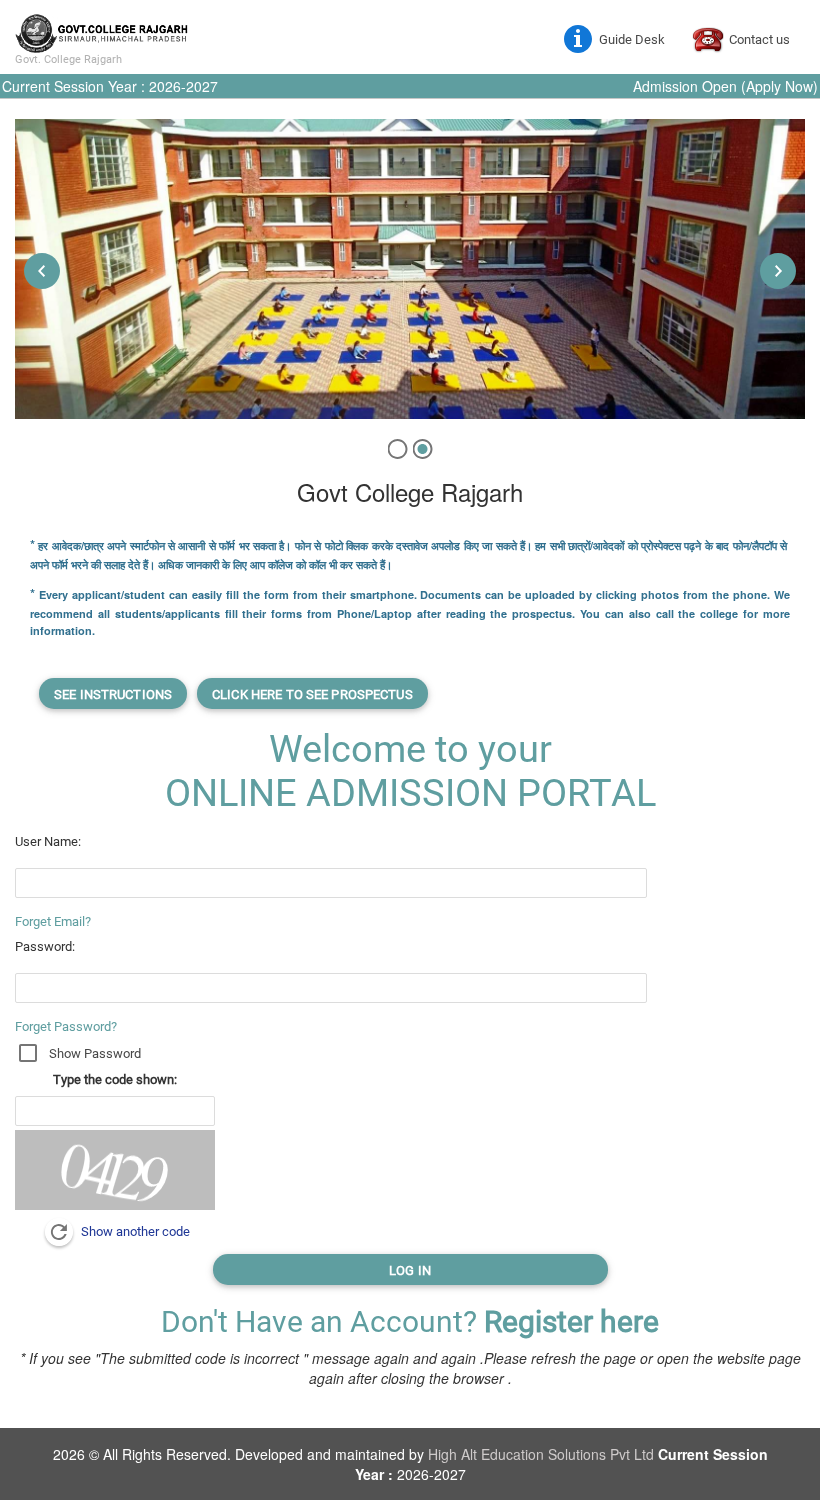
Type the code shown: (115, 1079)
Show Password (95, 1053)
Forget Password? (66, 1026)
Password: (45, 946)
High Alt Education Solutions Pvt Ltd (543, 1454)
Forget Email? (53, 921)
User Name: (48, 841)
